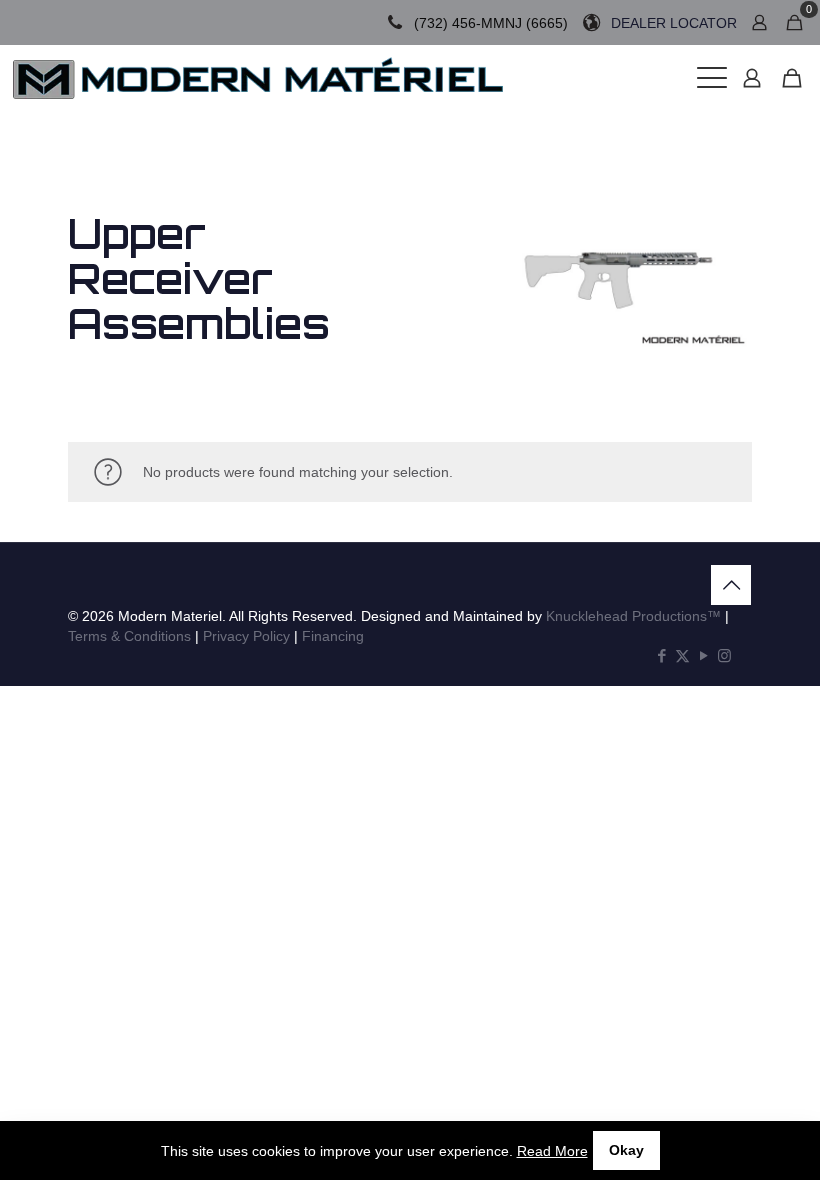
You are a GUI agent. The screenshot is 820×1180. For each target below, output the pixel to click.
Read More (552, 1151)
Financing (333, 636)
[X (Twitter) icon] (682, 655)
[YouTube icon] (703, 655)
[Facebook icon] (661, 655)
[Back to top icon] (731, 585)
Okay (626, 1150)
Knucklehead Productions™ (633, 616)
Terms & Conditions (129, 636)
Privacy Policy (246, 636)
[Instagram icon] (724, 655)
